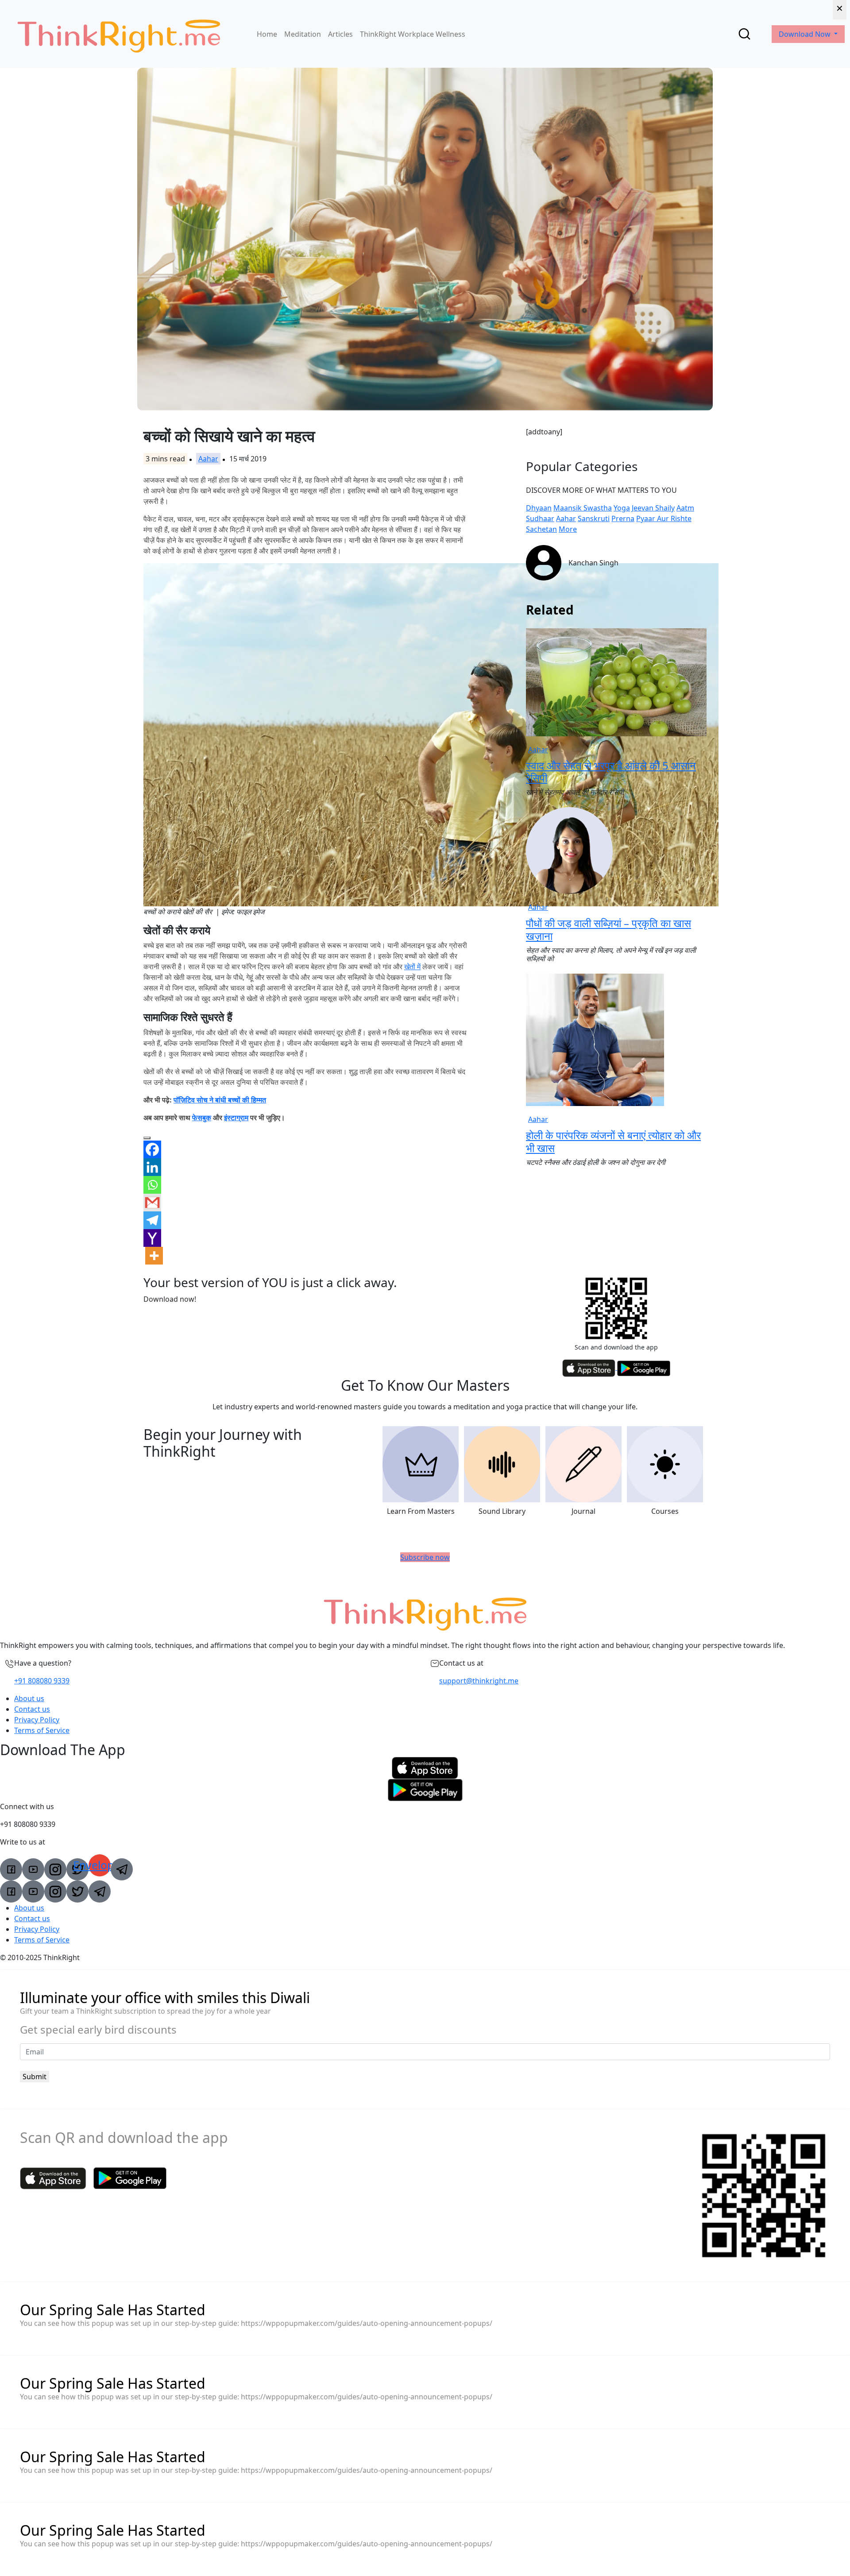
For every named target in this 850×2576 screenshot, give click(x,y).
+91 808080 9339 (42, 1681)
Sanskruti (594, 518)
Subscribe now (425, 1557)
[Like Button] (147, 1138)
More (568, 529)
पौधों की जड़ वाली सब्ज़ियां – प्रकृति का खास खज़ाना (609, 929)
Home (267, 34)
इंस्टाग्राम (236, 1118)
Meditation (303, 34)
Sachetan (541, 529)
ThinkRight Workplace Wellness (413, 34)
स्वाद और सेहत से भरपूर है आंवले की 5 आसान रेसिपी (611, 772)
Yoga (622, 508)
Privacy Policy (37, 1720)
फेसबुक (202, 1118)
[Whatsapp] (152, 1185)
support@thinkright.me (479, 1681)
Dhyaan (539, 508)
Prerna (623, 518)
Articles (340, 34)
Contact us (32, 1709)
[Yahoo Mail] (152, 1238)
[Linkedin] (152, 1167)
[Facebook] (152, 1149)
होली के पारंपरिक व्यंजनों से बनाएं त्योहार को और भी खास (613, 1141)
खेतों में (412, 967)
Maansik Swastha (583, 508)
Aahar (208, 459)
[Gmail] (152, 1203)
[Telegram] (152, 1220)
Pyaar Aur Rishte (664, 518)
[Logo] (119, 34)
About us (29, 1698)
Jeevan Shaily (653, 508)
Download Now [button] (806, 34)
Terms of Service (42, 1730)
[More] (154, 1256)
